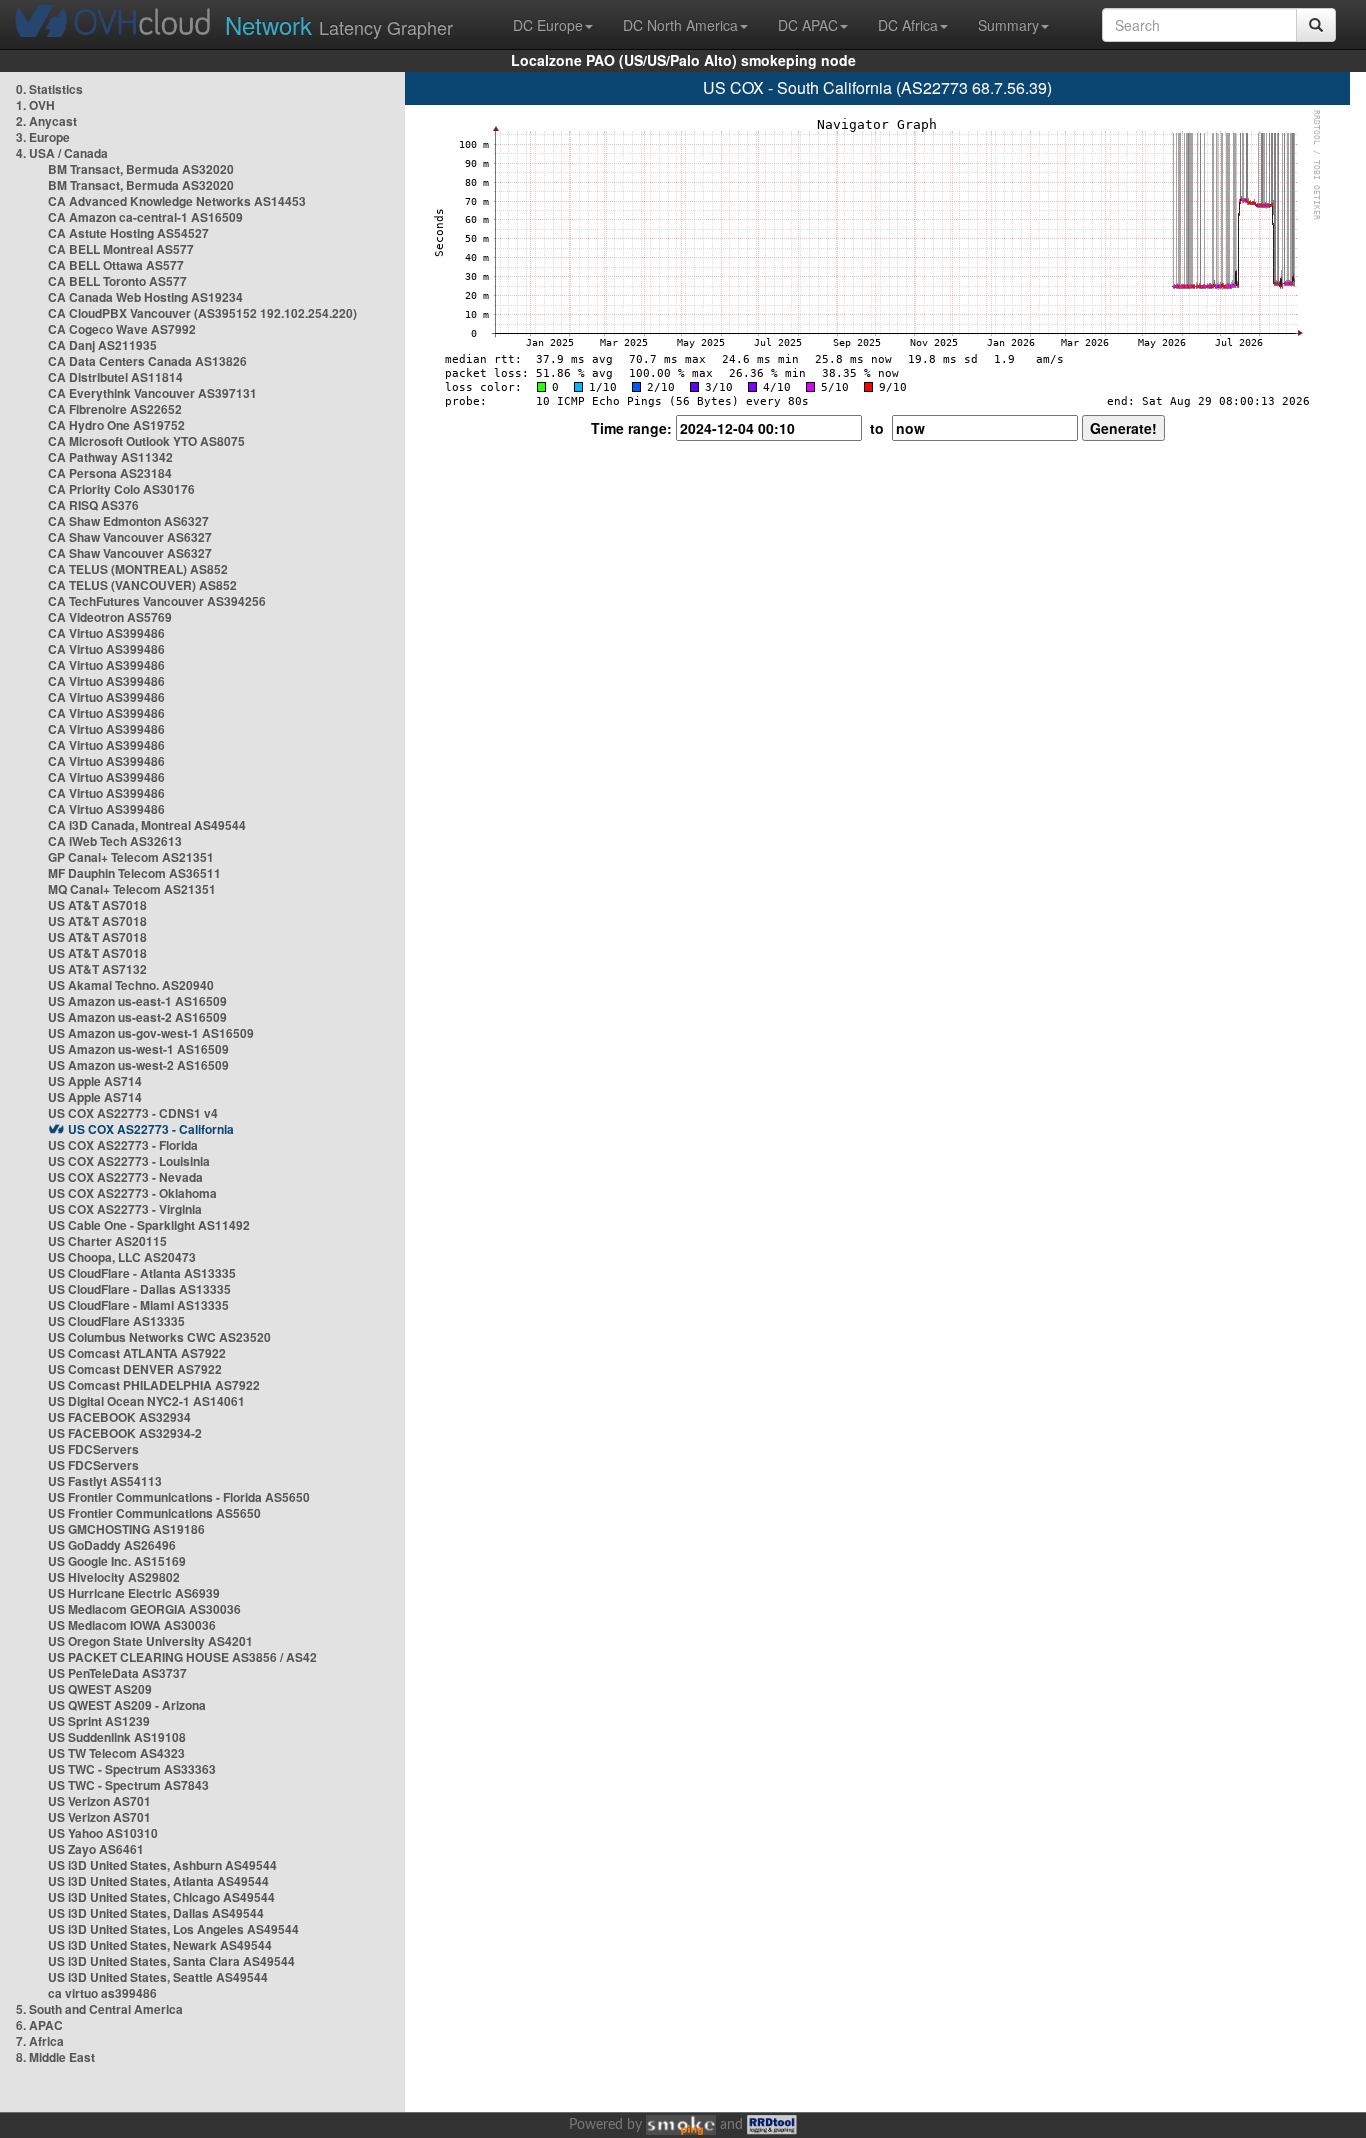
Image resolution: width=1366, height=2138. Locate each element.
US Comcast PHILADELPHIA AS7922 (154, 1385)
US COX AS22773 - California (151, 1129)
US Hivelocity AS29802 (114, 1577)
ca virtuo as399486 (102, 1993)
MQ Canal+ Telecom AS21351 (132, 889)
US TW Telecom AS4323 (116, 1753)
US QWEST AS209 (100, 1689)
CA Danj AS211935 (102, 345)
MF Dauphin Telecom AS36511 (134, 873)
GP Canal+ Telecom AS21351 (131, 857)
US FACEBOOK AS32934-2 (125, 1433)
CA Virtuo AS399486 (106, 633)
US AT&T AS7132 (97, 969)
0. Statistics (49, 89)
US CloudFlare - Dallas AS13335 (139, 1289)
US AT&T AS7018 (97, 905)
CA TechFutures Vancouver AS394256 (157, 601)
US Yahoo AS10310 (103, 1833)
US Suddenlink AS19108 (117, 1737)
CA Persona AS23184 (110, 473)
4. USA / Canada (62, 153)
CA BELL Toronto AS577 (117, 281)
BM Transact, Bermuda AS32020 (141, 169)
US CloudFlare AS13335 (116, 1321)
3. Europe (43, 137)
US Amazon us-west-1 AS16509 (138, 1049)
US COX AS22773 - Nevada (125, 1177)
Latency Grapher (339, 24)
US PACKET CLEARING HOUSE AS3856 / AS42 (182, 1657)
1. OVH (35, 105)
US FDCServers (93, 1449)
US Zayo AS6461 (96, 1849)
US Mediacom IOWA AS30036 (132, 1625)
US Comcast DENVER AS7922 (135, 1369)
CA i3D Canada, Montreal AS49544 (147, 825)
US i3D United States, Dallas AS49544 (156, 1913)
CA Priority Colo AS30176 (121, 489)
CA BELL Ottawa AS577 (116, 265)
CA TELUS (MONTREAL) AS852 (138, 569)
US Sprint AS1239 (99, 1721)
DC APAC (808, 25)
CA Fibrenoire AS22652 (115, 409)
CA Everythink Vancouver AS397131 (152, 393)
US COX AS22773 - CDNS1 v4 (133, 1113)
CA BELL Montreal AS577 (121, 249)
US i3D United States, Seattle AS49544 (158, 1977)
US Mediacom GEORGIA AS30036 (144, 1609)
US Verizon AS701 (99, 1801)
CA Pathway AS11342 (110, 457)
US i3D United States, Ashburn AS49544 (162, 1865)
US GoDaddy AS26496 (112, 1545)
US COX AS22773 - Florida (123, 1145)
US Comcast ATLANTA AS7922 (137, 1353)
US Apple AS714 (95, 1081)
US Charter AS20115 (107, 1241)
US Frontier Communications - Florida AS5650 (179, 1497)
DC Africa (908, 25)
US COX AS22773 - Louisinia (129, 1161)
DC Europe (548, 25)
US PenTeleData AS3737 (117, 1673)
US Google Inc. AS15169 (117, 1561)
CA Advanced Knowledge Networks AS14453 (177, 201)
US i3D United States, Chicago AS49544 (161, 1897)
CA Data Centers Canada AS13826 (147, 361)
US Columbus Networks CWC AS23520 (159, 1337)
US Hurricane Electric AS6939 (134, 1593)
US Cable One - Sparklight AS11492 (149, 1225)
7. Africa (40, 2041)
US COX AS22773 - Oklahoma (132, 1193)
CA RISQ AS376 (93, 505)
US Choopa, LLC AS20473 (122, 1257)
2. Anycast (46, 121)
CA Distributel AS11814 (115, 377)
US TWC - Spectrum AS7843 (128, 1785)
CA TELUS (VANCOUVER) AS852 (142, 585)
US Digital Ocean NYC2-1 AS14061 (146, 1401)
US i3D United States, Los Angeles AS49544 (173, 1929)
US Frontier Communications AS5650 (154, 1513)
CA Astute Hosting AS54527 (128, 233)
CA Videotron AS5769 (110, 617)
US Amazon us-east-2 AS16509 (137, 1017)
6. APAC (39, 2025)
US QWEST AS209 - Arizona (127, 1705)
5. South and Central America (99, 2009)
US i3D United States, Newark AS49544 (160, 1945)
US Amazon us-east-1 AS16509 (137, 1001)
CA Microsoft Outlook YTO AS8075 (146, 441)
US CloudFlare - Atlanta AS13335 (142, 1273)
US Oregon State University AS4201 (150, 1641)
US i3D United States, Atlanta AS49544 (158, 1881)
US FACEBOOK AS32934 (119, 1417)
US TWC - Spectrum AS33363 (132, 1769)
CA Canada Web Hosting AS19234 (145, 297)
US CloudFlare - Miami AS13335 (138, 1305)
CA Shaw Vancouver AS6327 (130, 537)
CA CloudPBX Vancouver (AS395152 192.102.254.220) (202, 313)
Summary (1008, 25)
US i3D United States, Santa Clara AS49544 (171, 1961)
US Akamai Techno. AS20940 (131, 985)
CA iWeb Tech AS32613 (115, 841)
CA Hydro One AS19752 (116, 425)
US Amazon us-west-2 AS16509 (138, 1065)
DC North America (680, 25)
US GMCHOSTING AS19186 (126, 1529)
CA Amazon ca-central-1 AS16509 (145, 217)
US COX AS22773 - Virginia (125, 1209)
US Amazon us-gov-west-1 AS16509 (151, 1033)
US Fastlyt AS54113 (105, 1481)
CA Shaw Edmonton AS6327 (128, 521)
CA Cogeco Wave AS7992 (122, 329)
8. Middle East (55, 2057)
